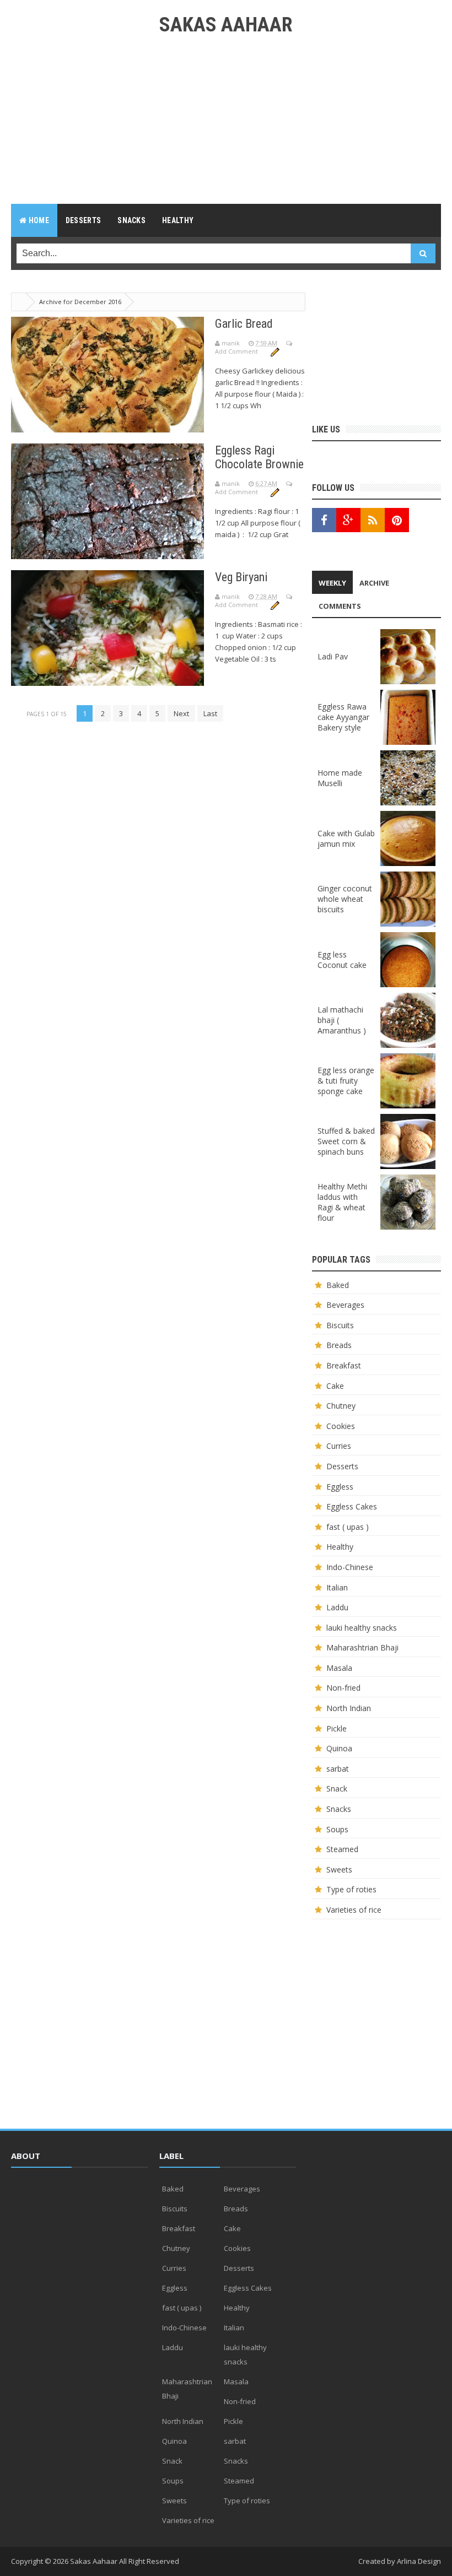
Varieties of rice (354, 1910)
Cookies (341, 1426)
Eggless (340, 1487)
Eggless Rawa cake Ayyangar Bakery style (343, 717)
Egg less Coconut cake (342, 960)
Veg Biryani (241, 577)
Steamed (342, 1849)
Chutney (341, 1406)
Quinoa (339, 1748)
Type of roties (351, 1889)
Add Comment (237, 351)
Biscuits (340, 1325)
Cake (335, 1386)
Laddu (337, 1607)
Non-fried (343, 1688)
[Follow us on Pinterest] (397, 520)
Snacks (339, 1809)
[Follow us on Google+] (348, 520)
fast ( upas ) (348, 1527)
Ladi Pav (333, 656)
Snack (337, 1788)
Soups (337, 1829)
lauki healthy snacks (362, 1628)
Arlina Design (419, 2561)
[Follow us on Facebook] (324, 520)
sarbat (338, 1769)
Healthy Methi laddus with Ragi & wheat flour (342, 1202)
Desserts (342, 1466)
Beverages (345, 1305)
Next (181, 713)
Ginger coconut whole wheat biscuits (345, 899)
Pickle (337, 1728)
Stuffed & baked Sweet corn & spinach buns (346, 1141)
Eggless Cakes (352, 1506)
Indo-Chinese (350, 1567)
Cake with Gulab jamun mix (346, 838)
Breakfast (344, 1365)
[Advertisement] (226, 127)
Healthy (340, 1547)
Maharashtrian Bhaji (362, 1647)
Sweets (339, 1869)
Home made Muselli (340, 778)
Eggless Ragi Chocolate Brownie (259, 457)
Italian (337, 1587)
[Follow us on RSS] (373, 520)
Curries (339, 1446)
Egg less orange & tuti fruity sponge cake (346, 1081)
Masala (339, 1668)
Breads (339, 1345)
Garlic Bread (244, 324)
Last (210, 713)
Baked (338, 1285)
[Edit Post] (275, 351)
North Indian (349, 1708)
